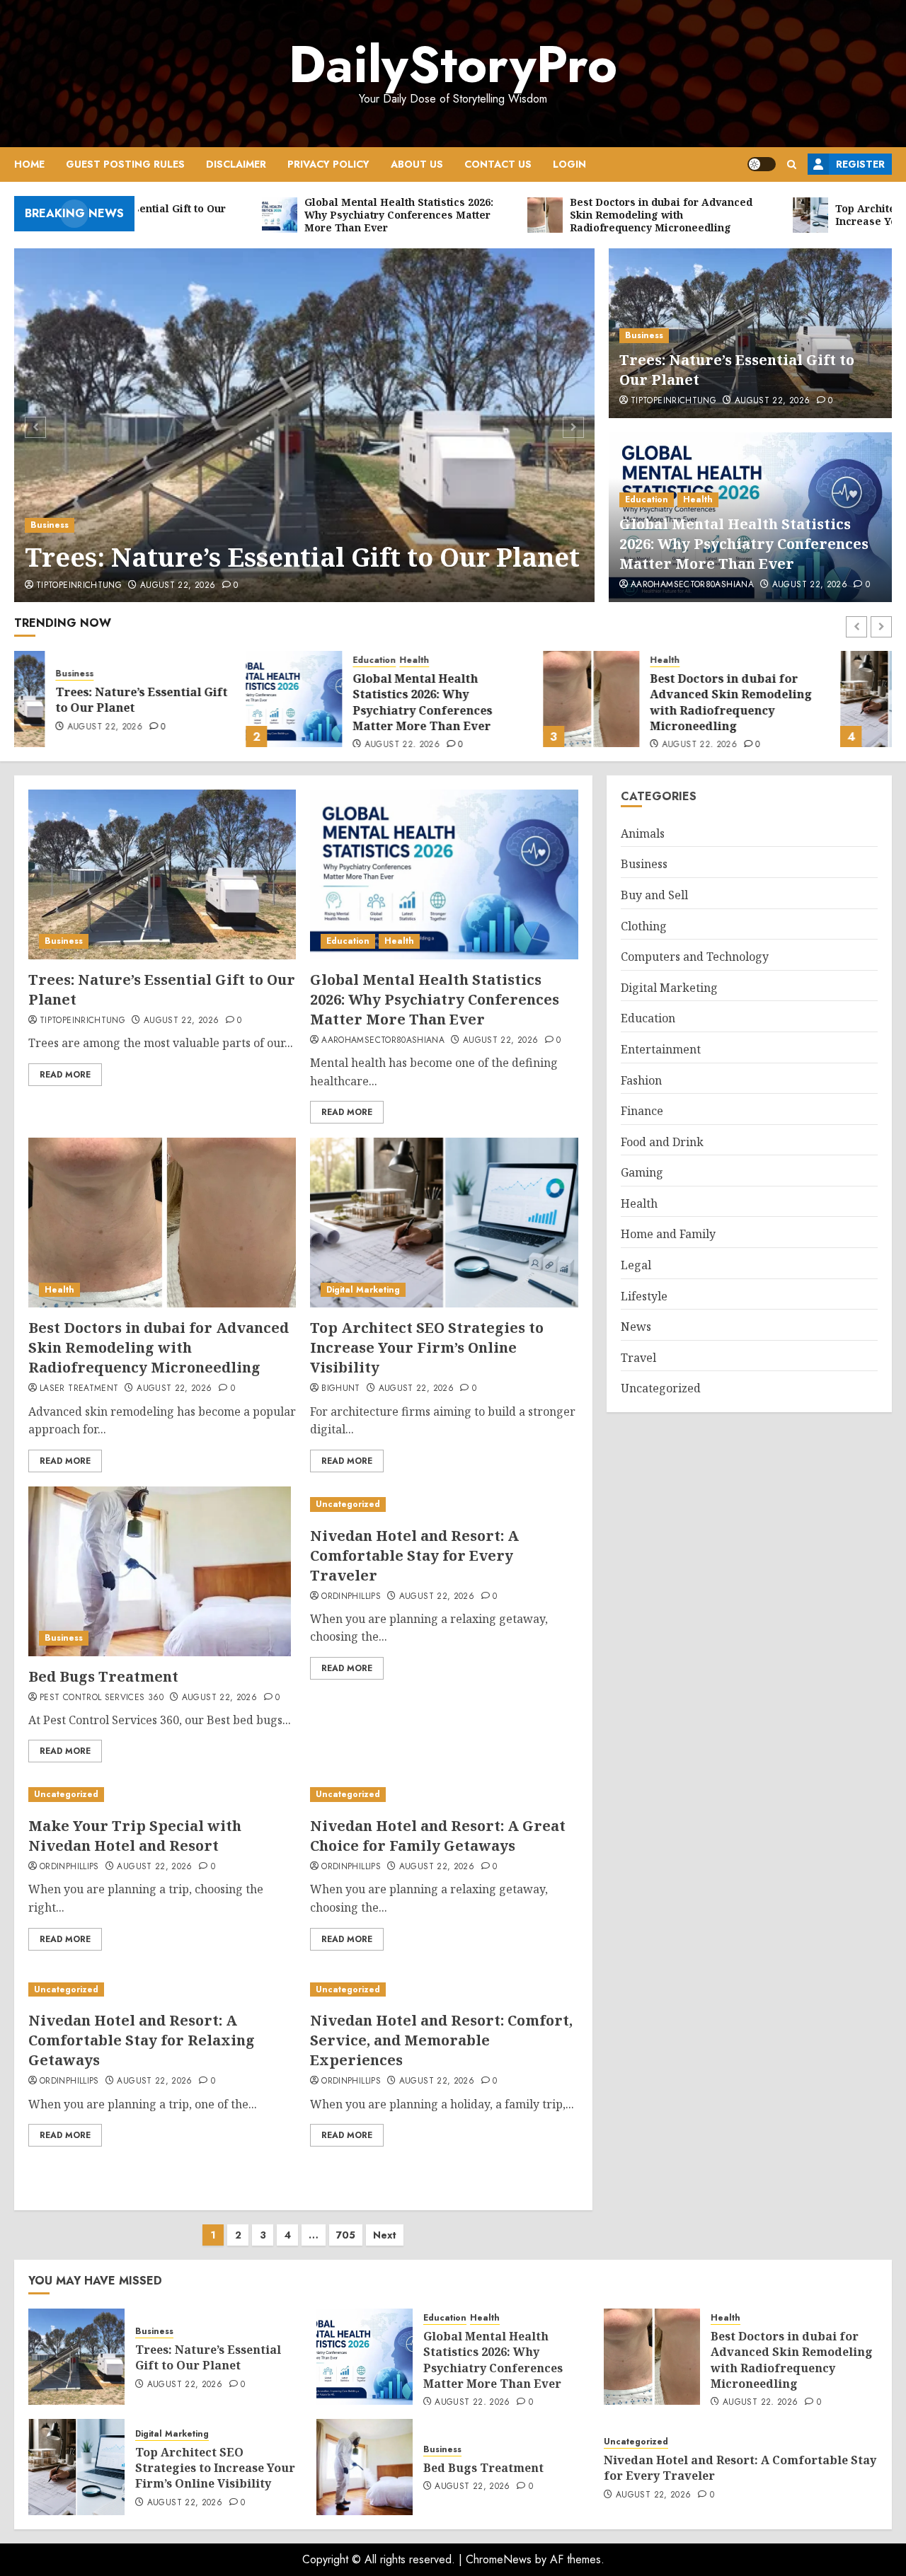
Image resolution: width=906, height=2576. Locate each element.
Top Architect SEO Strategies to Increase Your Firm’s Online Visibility (802, 700)
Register (860, 164)
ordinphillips (351, 1597)
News (636, 1327)
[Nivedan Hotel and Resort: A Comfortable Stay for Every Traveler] (444, 1504)
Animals (643, 833)
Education (647, 499)
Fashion (641, 1080)
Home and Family (668, 1234)
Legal (636, 1265)
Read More (65, 1075)
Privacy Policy (328, 164)
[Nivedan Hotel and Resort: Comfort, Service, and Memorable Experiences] (444, 1990)
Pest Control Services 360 (102, 1698)
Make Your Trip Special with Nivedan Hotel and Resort (135, 1836)
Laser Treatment (79, 1389)
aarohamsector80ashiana (692, 585)
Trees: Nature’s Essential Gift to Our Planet (302, 557)
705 (346, 2235)
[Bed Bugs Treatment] (160, 1571)
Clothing (644, 926)
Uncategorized (348, 1504)
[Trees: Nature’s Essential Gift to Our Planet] (305, 425)
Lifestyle (644, 1296)
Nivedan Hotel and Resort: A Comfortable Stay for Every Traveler (414, 1555)
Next (385, 2235)
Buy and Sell (654, 895)
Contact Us (498, 164)
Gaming (642, 1172)
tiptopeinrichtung (79, 586)
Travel (638, 1358)
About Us (417, 164)
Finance (642, 1111)
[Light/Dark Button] (762, 164)
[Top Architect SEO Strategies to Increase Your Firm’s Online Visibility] (657, 699)
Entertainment (661, 1049)
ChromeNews (499, 2559)
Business (50, 525)
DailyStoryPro (453, 64)
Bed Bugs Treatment (103, 1676)
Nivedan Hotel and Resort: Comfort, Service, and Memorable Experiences (441, 2040)
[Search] (792, 164)
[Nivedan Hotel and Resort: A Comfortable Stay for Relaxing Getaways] (162, 1990)
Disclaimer (236, 164)
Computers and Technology (695, 957)
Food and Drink (662, 1142)
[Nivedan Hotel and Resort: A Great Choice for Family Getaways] (444, 1795)
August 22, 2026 (178, 586)
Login (569, 164)
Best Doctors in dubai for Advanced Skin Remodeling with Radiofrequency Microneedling (499, 702)
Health (698, 499)
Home (29, 164)
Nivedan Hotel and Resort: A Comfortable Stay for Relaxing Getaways (142, 2040)
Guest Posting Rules (125, 164)
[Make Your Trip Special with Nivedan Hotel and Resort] (162, 1795)
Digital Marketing (752, 666)
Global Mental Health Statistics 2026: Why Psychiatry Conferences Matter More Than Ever (744, 544)
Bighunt (341, 1389)
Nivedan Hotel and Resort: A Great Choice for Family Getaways (438, 1836)
